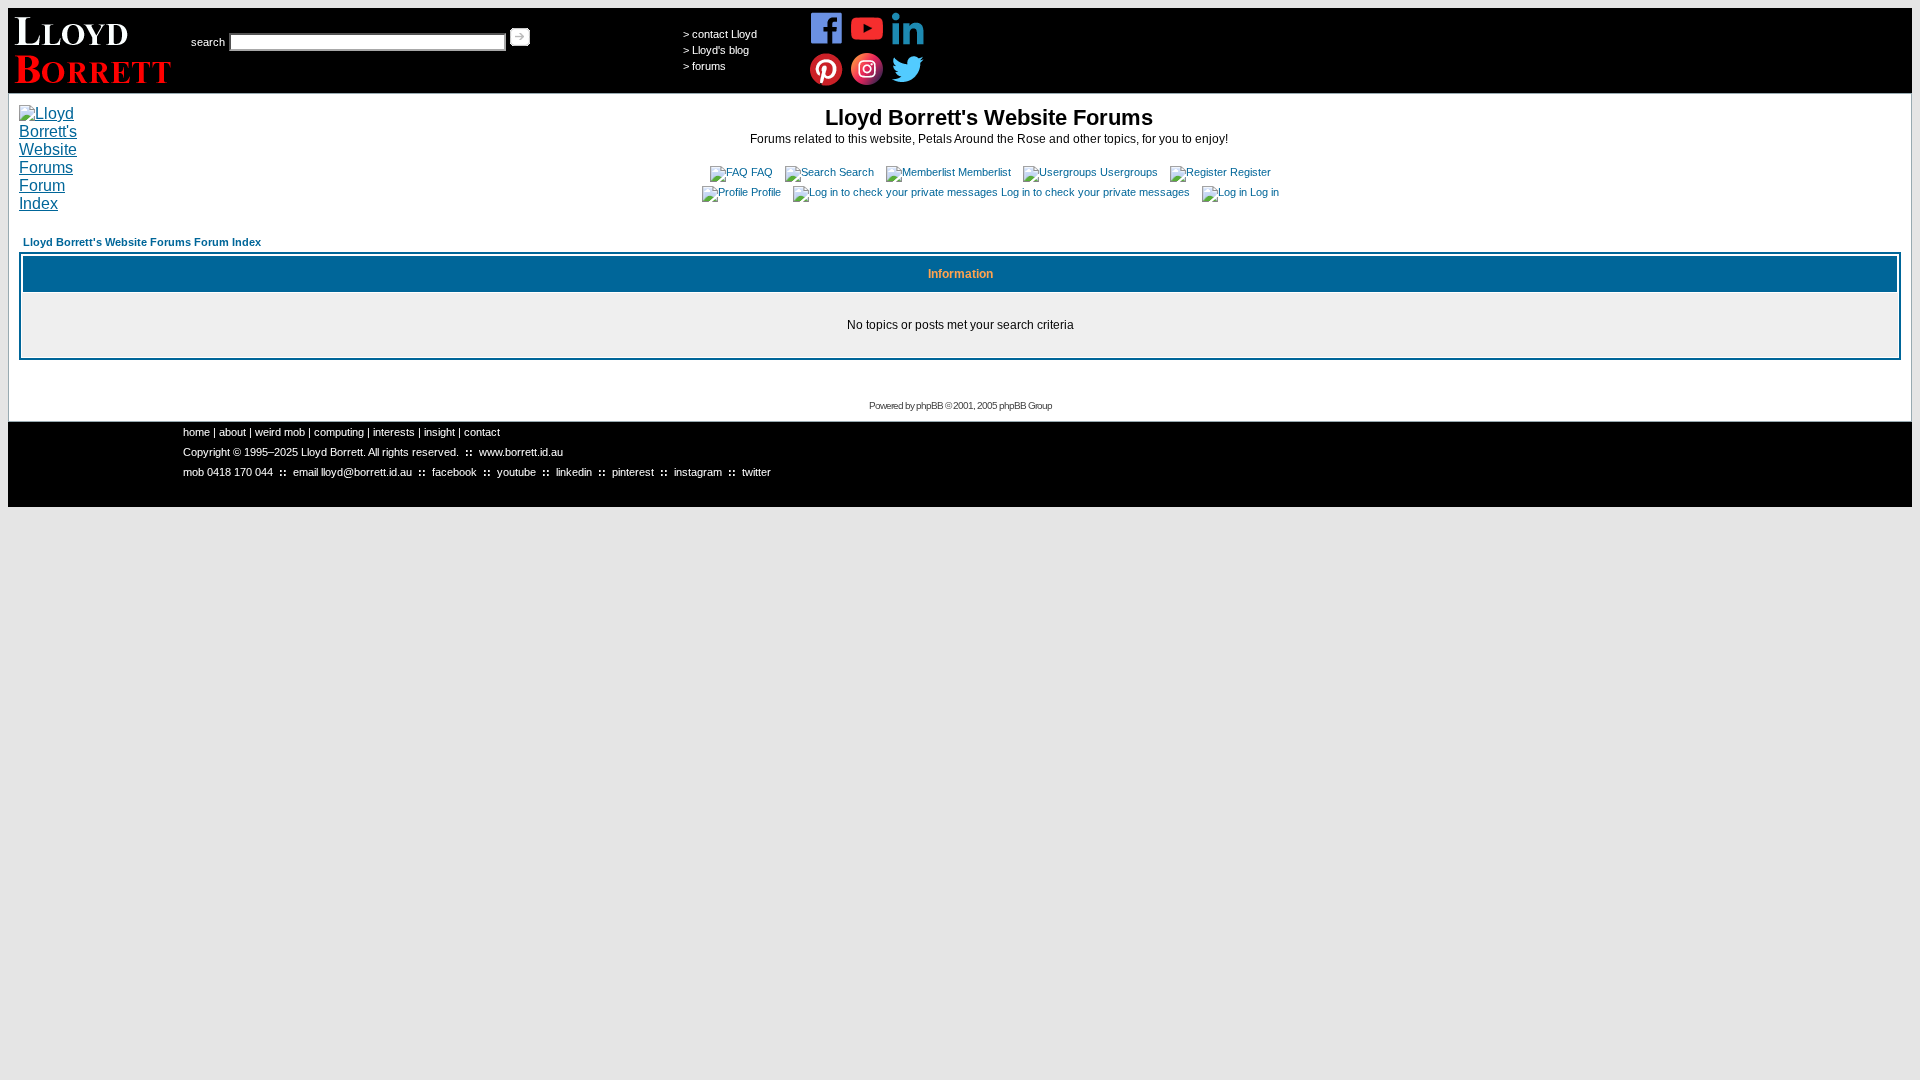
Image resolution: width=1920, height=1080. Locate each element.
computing (339, 432)
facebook (454, 472)
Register (1250, 172)
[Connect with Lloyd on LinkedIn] (908, 41)
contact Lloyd (724, 34)
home (196, 432)
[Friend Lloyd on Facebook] (826, 41)
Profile (766, 192)
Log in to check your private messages (1095, 192)
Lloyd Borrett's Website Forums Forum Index (142, 242)
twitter (756, 472)
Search (856, 172)
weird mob (280, 432)
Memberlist (984, 172)
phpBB (929, 405)
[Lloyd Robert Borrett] (95, 87)
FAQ (762, 172)
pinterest (633, 472)
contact (482, 432)
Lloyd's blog (720, 50)
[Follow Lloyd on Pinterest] (826, 82)
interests (394, 432)
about (232, 432)
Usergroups (1129, 172)
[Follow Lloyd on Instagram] (867, 82)
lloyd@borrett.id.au (366, 472)
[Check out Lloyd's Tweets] (908, 82)
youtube (516, 472)
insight (439, 432)
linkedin (574, 472)
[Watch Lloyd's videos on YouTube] (867, 41)
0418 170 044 (240, 472)
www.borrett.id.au (521, 452)
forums (709, 66)
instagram (698, 472)
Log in (1264, 192)
